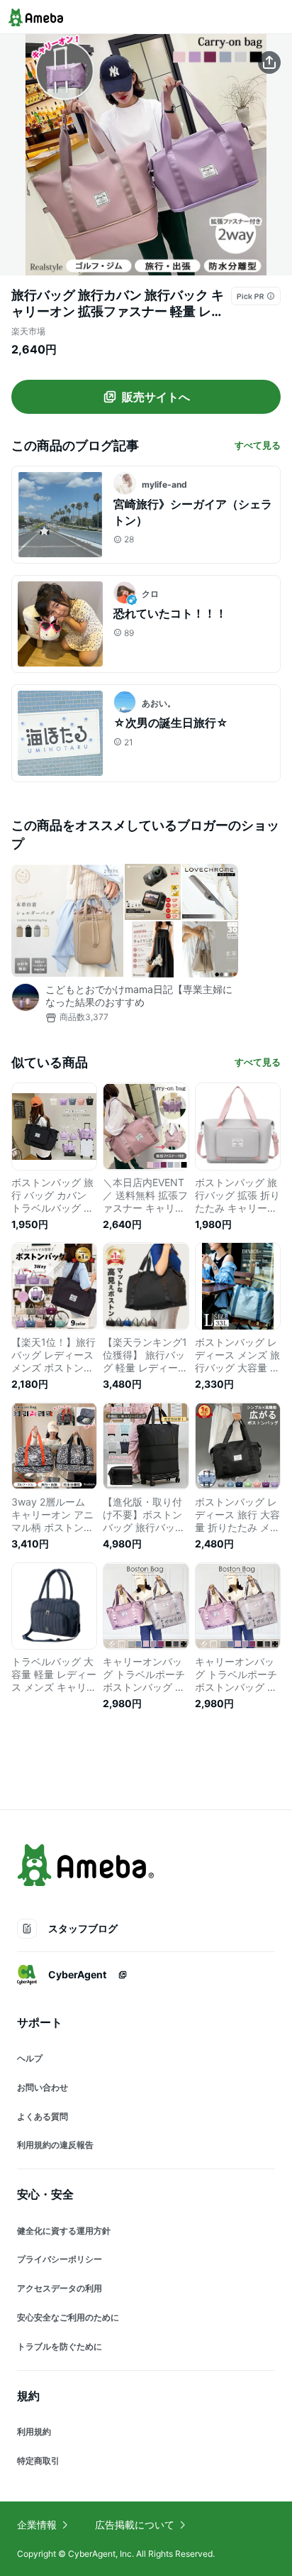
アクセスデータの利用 (60, 2288)
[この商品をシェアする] (269, 62)
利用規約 (34, 2432)
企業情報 (37, 2525)
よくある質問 (43, 2116)
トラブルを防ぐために (60, 2346)
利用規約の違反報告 (55, 2145)
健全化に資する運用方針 (64, 2231)
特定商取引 (38, 2461)
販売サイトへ (156, 397)
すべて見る (258, 445)
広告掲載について (135, 2525)
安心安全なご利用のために (68, 2317)
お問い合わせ (43, 2087)
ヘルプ (30, 2058)
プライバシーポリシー (60, 2259)
